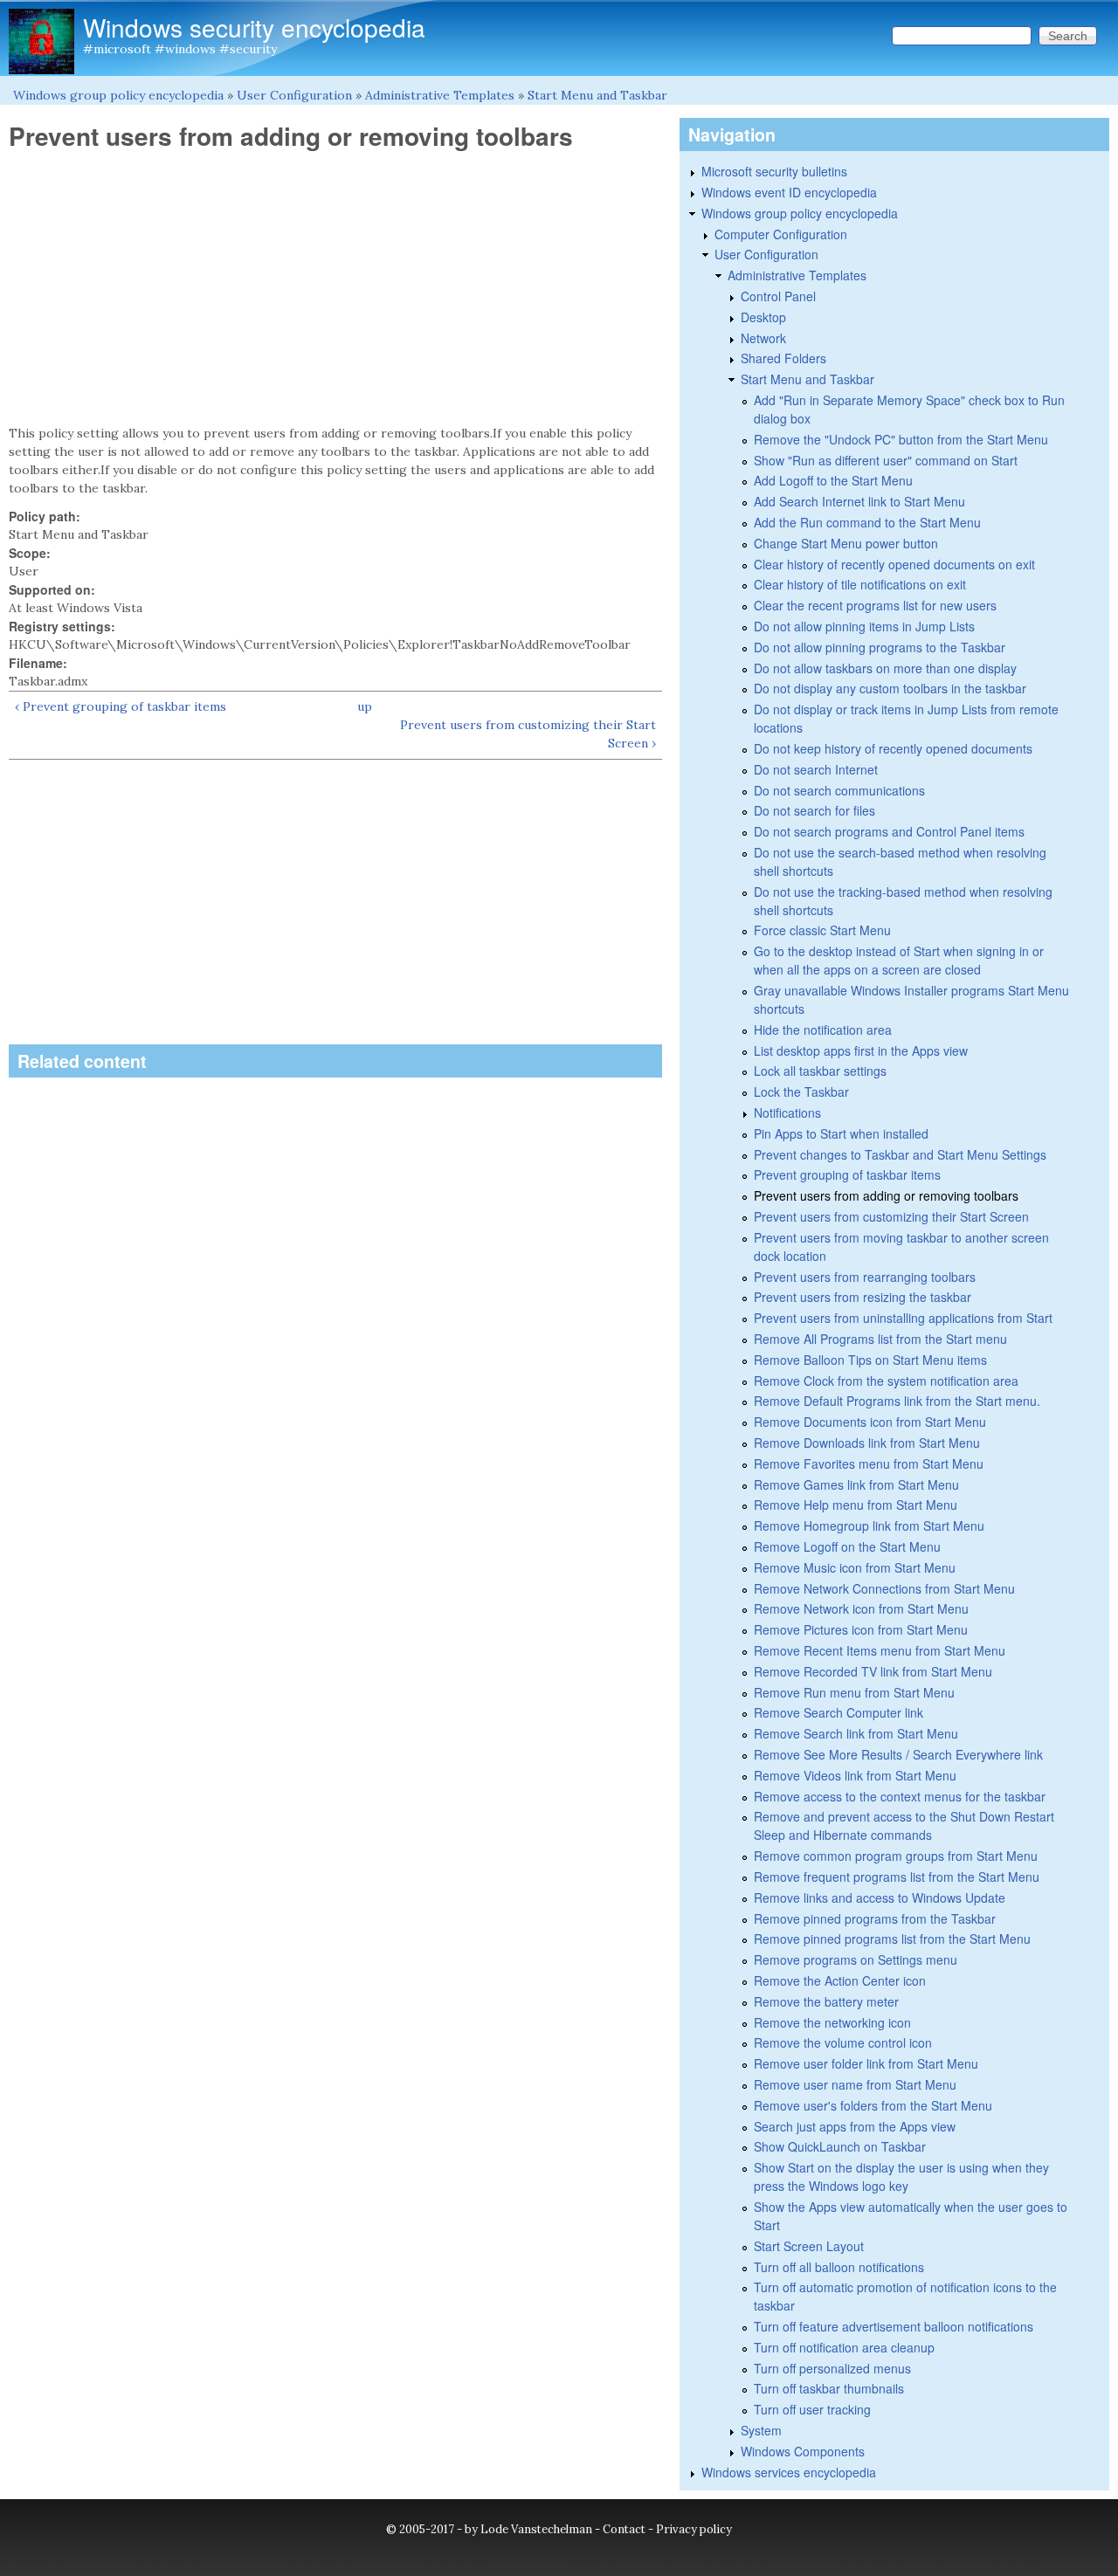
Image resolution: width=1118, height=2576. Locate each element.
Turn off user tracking (812, 2409)
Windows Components (803, 2451)
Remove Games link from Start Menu (856, 1484)
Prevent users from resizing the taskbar (863, 1297)
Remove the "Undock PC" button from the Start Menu (901, 439)
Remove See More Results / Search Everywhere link (898, 1754)
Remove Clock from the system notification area (886, 1381)
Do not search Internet (816, 769)
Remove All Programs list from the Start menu (880, 1339)
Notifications (787, 1112)
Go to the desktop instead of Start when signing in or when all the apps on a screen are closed (899, 960)
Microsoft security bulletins (774, 171)
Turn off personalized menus (832, 2368)
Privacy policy (694, 2529)
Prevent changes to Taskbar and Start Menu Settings (900, 1154)
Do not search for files (814, 810)
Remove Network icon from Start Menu (861, 1608)
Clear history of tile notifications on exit (860, 584)
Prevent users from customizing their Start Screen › (528, 734)
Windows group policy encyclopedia (118, 95)
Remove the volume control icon (843, 2042)
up (365, 706)
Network (763, 338)
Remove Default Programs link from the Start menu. (897, 1401)
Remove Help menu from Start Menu (856, 1505)
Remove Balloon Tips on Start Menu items (870, 1360)
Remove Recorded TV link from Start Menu (873, 1671)
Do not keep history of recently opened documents (893, 748)
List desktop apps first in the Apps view (861, 1050)
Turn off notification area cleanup (844, 2347)
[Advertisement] (335, 288)
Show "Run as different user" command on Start (886, 460)
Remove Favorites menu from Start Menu (869, 1464)
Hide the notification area (823, 1030)
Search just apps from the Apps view (855, 2126)
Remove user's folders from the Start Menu (873, 2105)
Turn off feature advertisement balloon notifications (894, 2326)
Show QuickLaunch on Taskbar (840, 2146)
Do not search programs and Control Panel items (889, 831)
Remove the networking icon (832, 2022)
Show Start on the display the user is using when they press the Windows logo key (901, 2177)
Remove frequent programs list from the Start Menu (897, 1877)
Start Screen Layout (809, 2246)
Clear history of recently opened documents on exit (894, 564)
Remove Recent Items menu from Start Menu (880, 1650)
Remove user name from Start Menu (855, 2084)
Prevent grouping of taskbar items (847, 1174)
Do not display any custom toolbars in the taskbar (890, 688)
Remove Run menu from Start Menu (854, 1692)
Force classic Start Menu (822, 930)
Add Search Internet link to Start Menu (859, 501)
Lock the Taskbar (801, 1092)
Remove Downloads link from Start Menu (867, 1443)
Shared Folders (783, 358)
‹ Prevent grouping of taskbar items (121, 706)
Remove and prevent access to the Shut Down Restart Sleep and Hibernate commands (904, 1825)
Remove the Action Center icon (840, 1980)
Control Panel (778, 296)
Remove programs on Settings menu (856, 1960)
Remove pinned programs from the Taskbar (875, 1918)
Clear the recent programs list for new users (875, 605)
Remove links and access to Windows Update (880, 1898)
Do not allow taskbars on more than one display (885, 668)
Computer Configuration (781, 234)
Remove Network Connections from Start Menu (884, 1588)
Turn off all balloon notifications (839, 2267)
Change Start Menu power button (846, 543)
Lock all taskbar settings (820, 1071)
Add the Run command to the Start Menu (867, 522)
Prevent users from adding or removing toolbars (886, 1195)
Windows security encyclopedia (254, 27)
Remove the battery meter (826, 2001)
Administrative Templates (440, 95)
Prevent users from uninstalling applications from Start (903, 1318)
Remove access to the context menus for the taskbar (900, 1796)
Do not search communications (839, 790)
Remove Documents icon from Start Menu (870, 1422)
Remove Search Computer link (838, 1712)
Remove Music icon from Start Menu (855, 1567)
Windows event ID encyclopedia (789, 192)
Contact (624, 2529)
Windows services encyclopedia (789, 2472)
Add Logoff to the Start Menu (833, 480)
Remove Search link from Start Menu (856, 1733)
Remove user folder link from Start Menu (866, 2063)
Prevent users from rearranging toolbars (865, 1277)
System (761, 2430)
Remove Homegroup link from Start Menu (869, 1526)
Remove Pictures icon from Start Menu (861, 1629)
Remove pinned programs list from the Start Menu (892, 1939)
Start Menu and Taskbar (597, 95)
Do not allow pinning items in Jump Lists (864, 626)
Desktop (763, 317)
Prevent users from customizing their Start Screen (891, 1216)
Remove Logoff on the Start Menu (847, 1546)
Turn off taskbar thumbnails (829, 2388)
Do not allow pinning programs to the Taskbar (880, 647)
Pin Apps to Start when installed (841, 1133)
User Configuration (294, 95)
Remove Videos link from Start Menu (855, 1775)
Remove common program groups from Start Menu (896, 1856)
